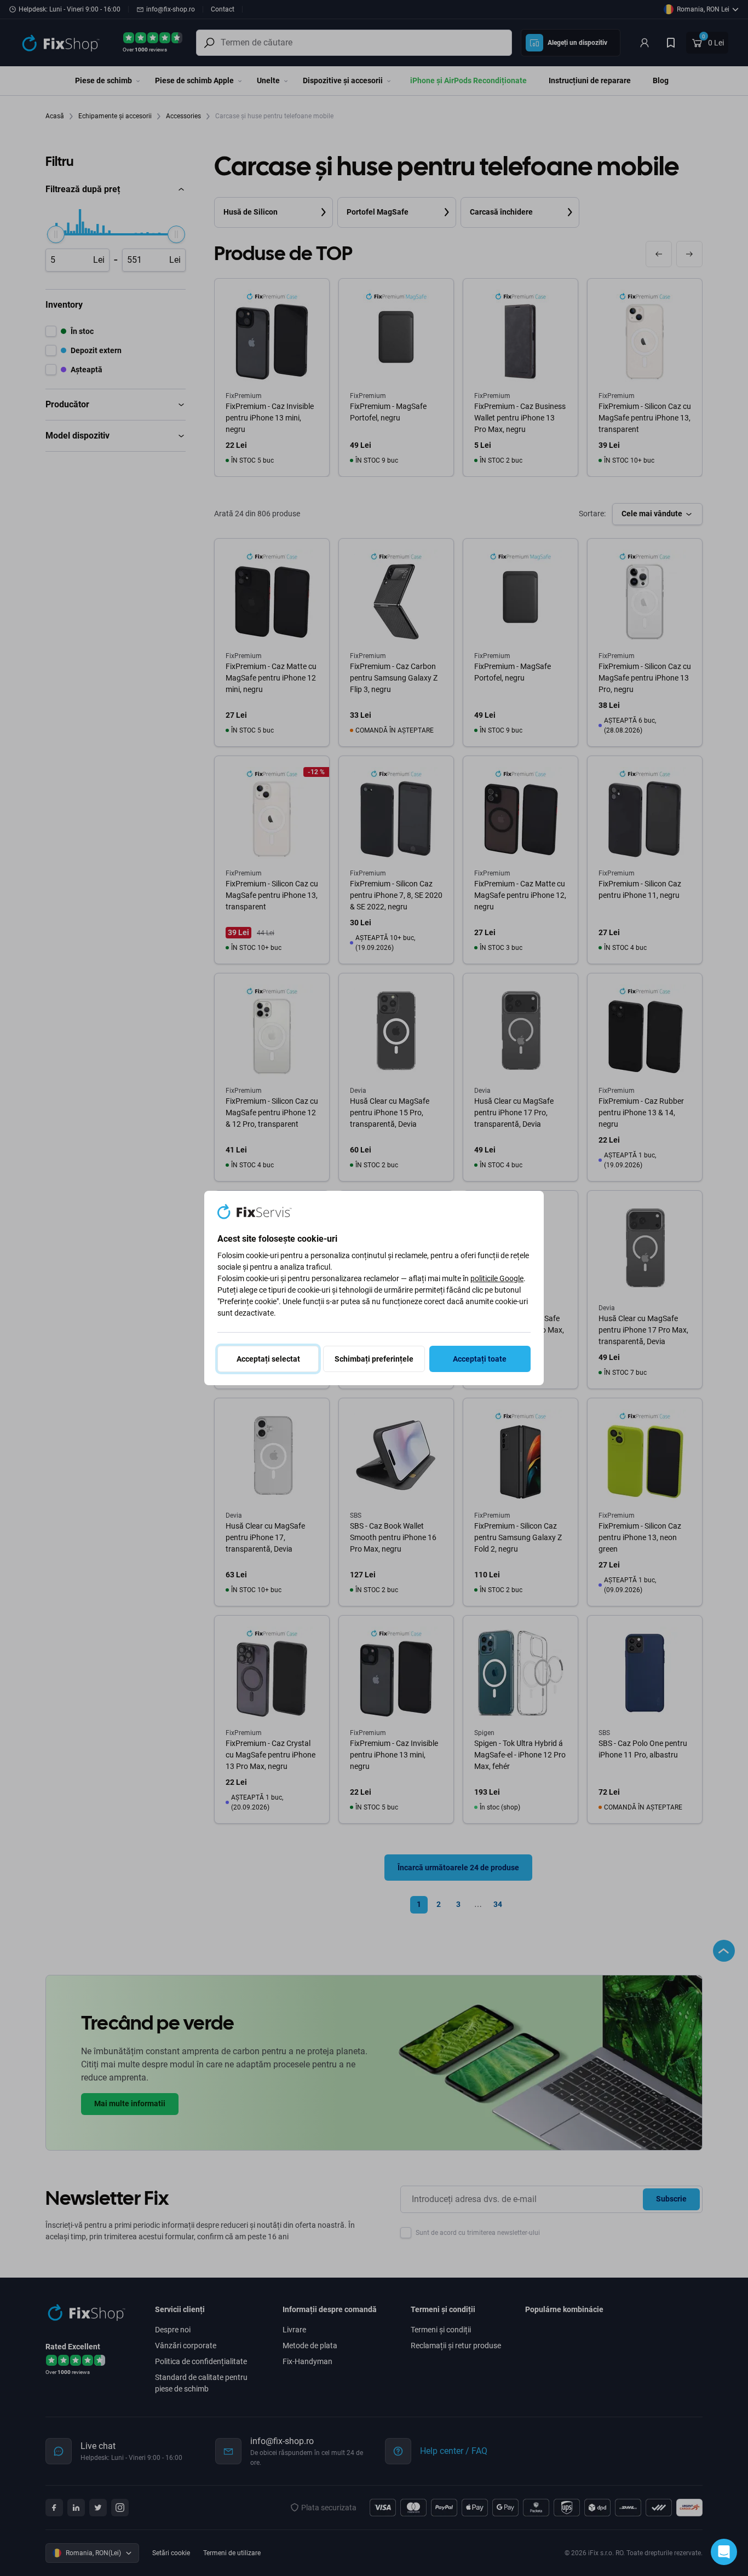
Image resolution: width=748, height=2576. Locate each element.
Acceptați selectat (268, 1359)
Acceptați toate (480, 1359)
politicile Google (497, 1278)
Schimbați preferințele (374, 1359)
